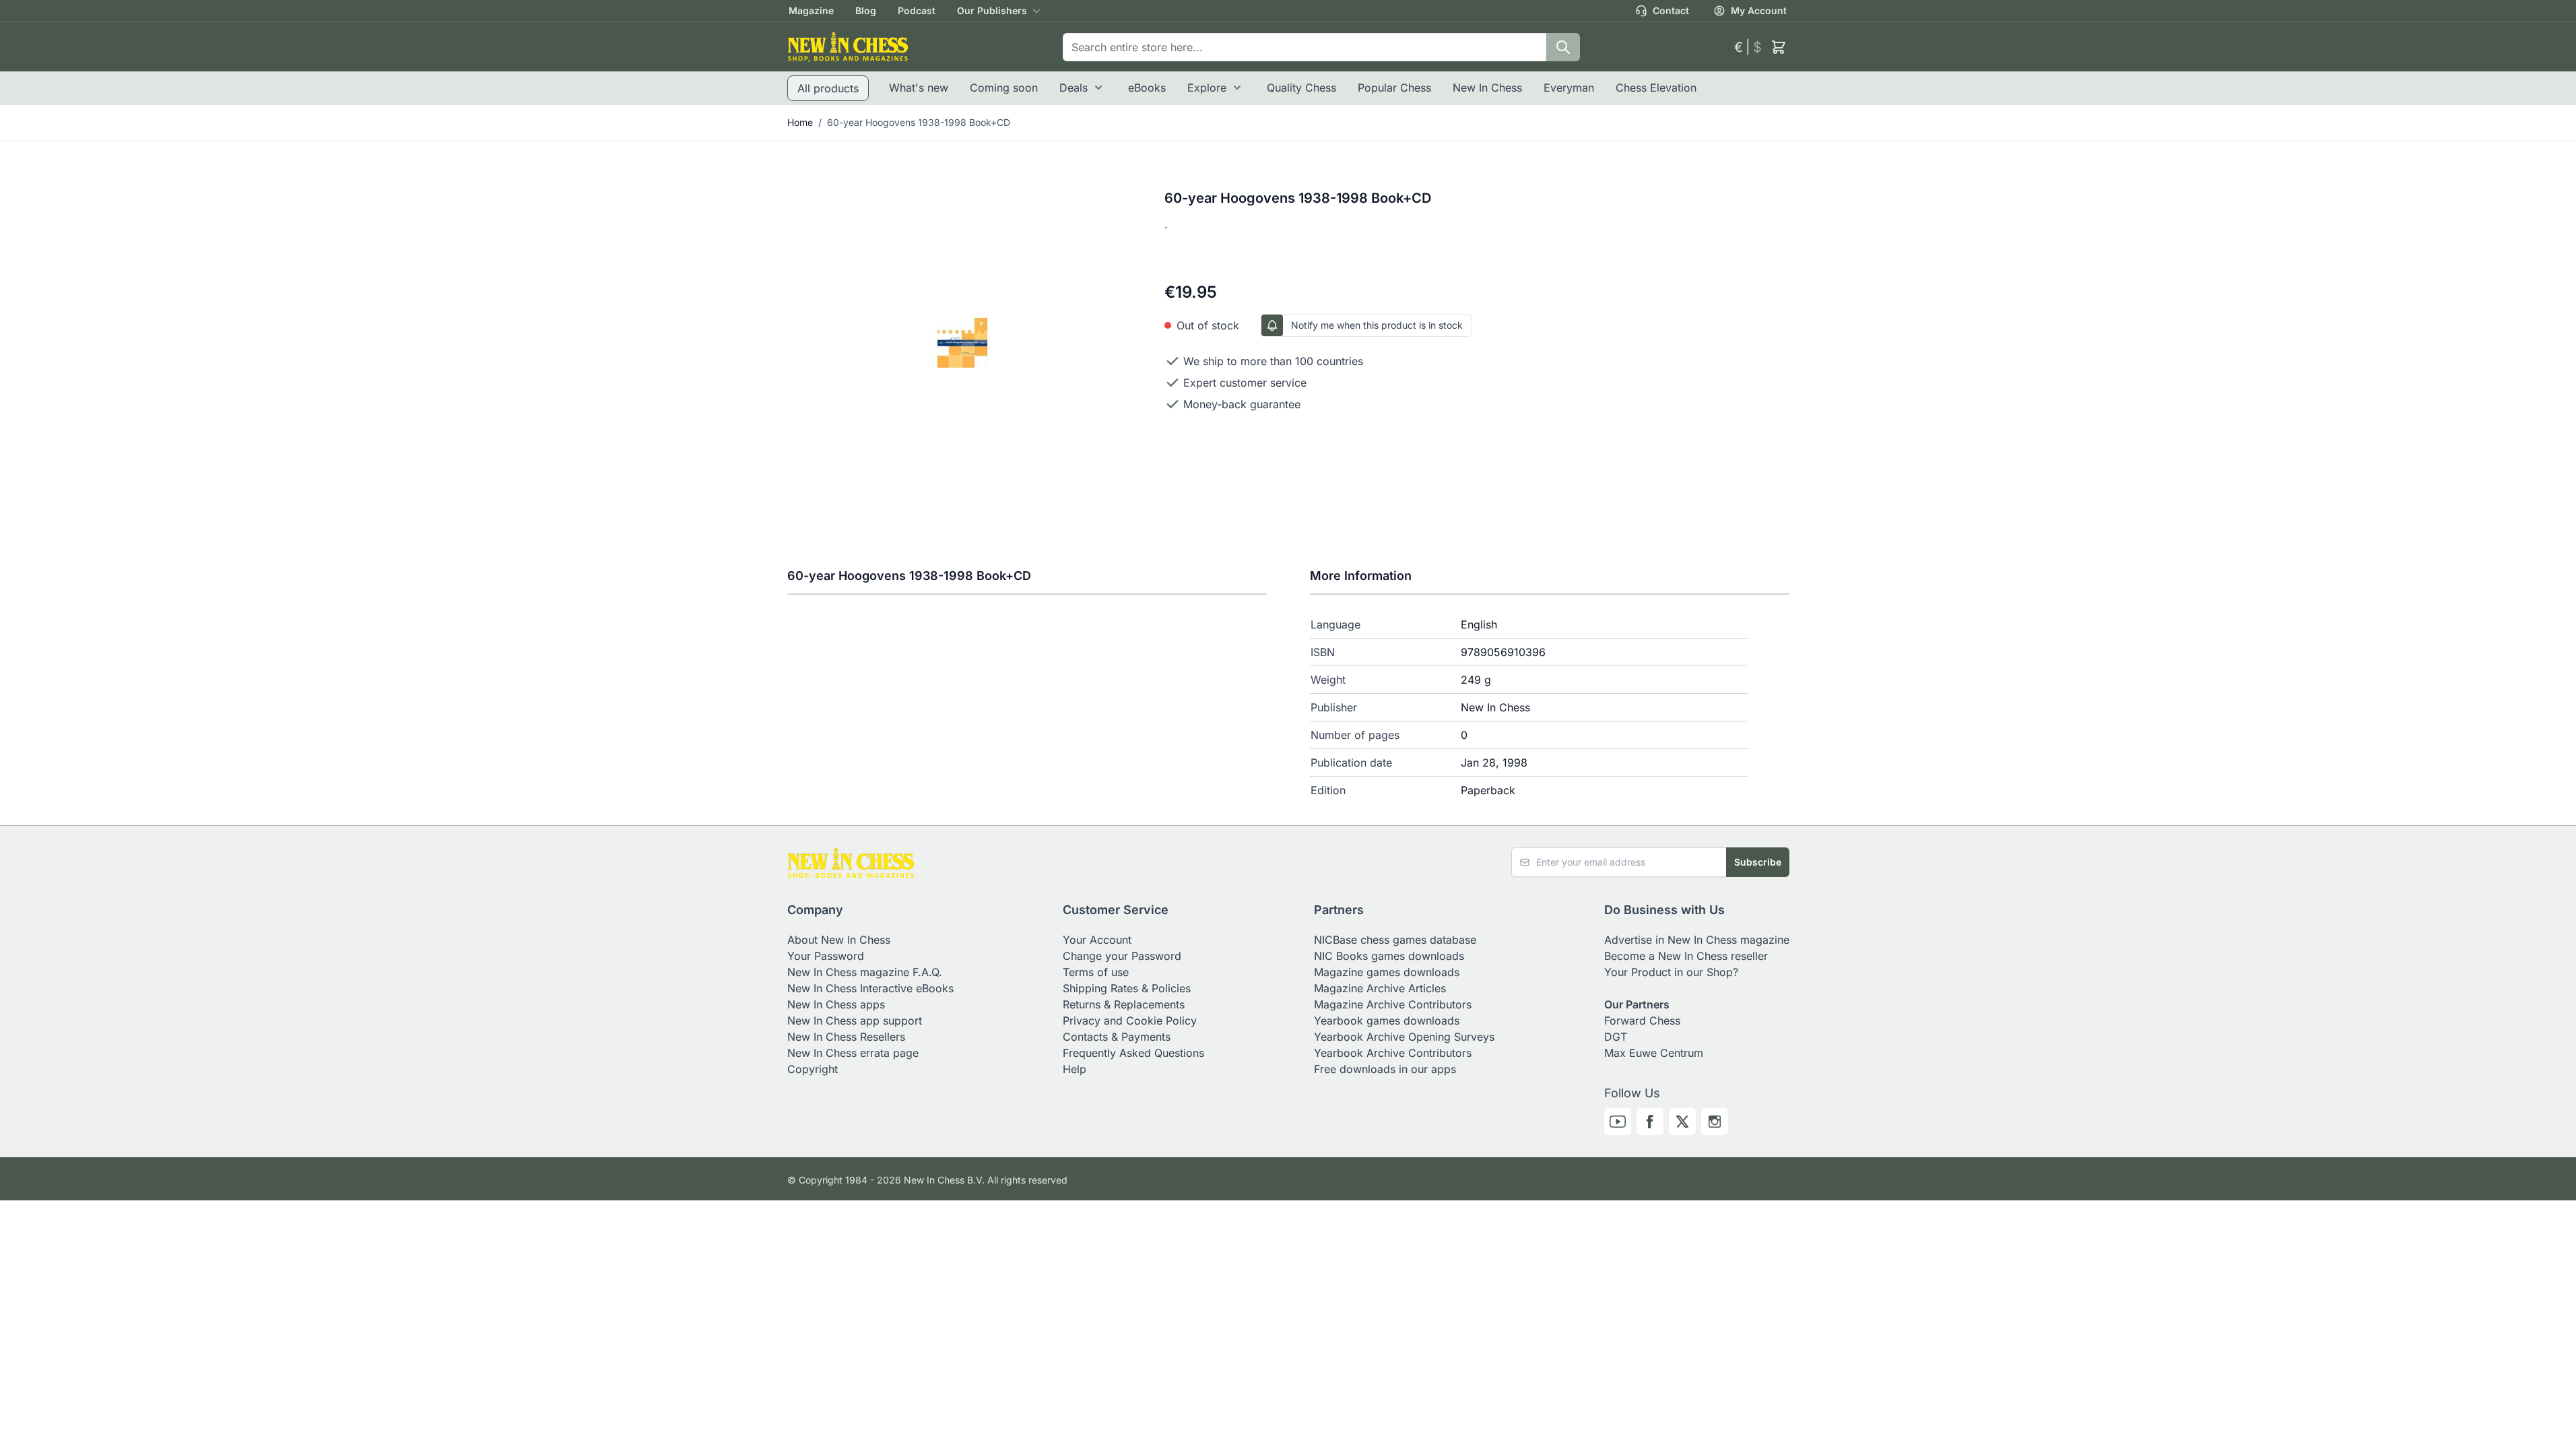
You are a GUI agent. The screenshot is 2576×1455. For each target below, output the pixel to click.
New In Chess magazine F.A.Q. (865, 972)
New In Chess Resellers (846, 1037)
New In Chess (1487, 88)
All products (828, 88)
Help (1075, 1069)
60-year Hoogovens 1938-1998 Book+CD (919, 122)
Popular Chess (1394, 88)
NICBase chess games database (1395, 940)
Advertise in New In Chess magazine (1697, 940)
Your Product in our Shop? (1671, 972)
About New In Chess (839, 940)
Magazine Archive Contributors (1393, 1004)
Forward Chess (1642, 1021)
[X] (1682, 1122)
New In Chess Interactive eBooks (870, 988)
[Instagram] (1715, 1122)
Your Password (826, 956)
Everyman (1569, 88)
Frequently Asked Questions (1133, 1053)
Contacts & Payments (1117, 1037)
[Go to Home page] (848, 47)
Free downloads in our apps (1385, 1069)
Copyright (813, 1069)
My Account (1759, 10)
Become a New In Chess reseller (1686, 956)
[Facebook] (1650, 1122)
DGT (1616, 1037)
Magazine (811, 10)
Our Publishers (992, 10)
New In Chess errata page (853, 1053)
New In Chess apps (836, 1004)
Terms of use (1096, 972)
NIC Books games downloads (1389, 956)
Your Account (1097, 940)
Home (800, 122)
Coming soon (1004, 88)
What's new (919, 88)
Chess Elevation (1656, 88)
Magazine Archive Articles (1380, 988)
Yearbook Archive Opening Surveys (1404, 1037)
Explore (1207, 88)
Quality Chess (1301, 88)
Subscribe (1758, 862)
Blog (866, 10)
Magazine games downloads (1387, 972)
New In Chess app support (855, 1021)
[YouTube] (1618, 1122)
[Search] (1563, 47)
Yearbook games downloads (1387, 1021)
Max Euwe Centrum (1654, 1053)
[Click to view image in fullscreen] (963, 343)
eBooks (1147, 88)
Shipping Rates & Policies (1127, 988)
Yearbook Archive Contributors (1393, 1053)
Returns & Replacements (1124, 1004)
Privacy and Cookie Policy (1130, 1021)
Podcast (917, 10)
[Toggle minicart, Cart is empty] (1779, 47)
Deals (1074, 88)
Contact (1671, 10)
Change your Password (1122, 956)
